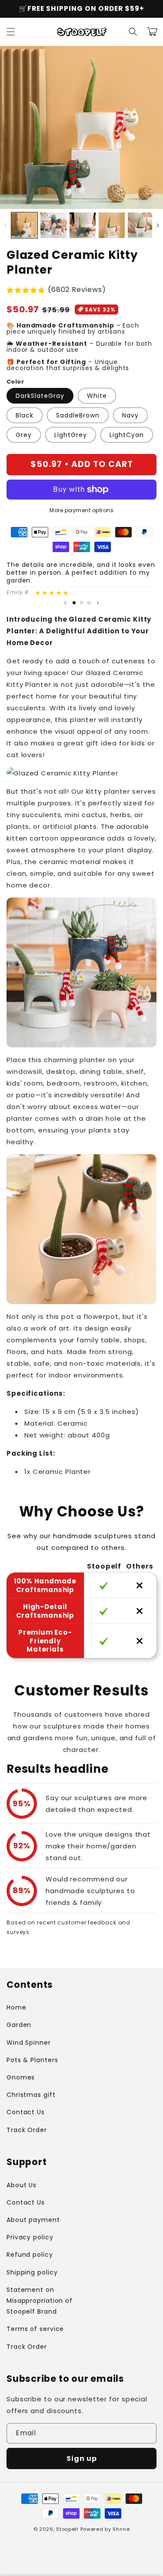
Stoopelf (67, 2529)
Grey (24, 435)
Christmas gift (31, 2095)
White (97, 396)
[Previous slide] (65, 603)
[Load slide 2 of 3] (81, 603)
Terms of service (35, 2329)
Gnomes (21, 2077)
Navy (130, 415)
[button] (11, 32)
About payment (33, 2220)
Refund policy (30, 2255)
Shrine (121, 2529)
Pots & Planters (32, 2060)
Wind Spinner (29, 2043)
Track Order (27, 2130)
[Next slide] (98, 603)
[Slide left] (5, 225)
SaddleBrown (78, 415)
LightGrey (71, 435)
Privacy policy (30, 2237)
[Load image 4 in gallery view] (112, 225)
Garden (19, 2025)
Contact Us (26, 2112)
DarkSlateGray (40, 396)
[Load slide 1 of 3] (74, 603)
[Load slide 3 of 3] (89, 603)
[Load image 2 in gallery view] (53, 225)
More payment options (81, 510)
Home (17, 2007)
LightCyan (127, 435)
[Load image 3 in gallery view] (83, 225)
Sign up (82, 2458)
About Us (22, 2185)
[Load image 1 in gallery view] (24, 225)
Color (15, 382)
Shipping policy (32, 2272)
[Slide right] (158, 225)
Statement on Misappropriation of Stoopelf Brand (40, 2301)
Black (25, 415)
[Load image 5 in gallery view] (141, 225)
